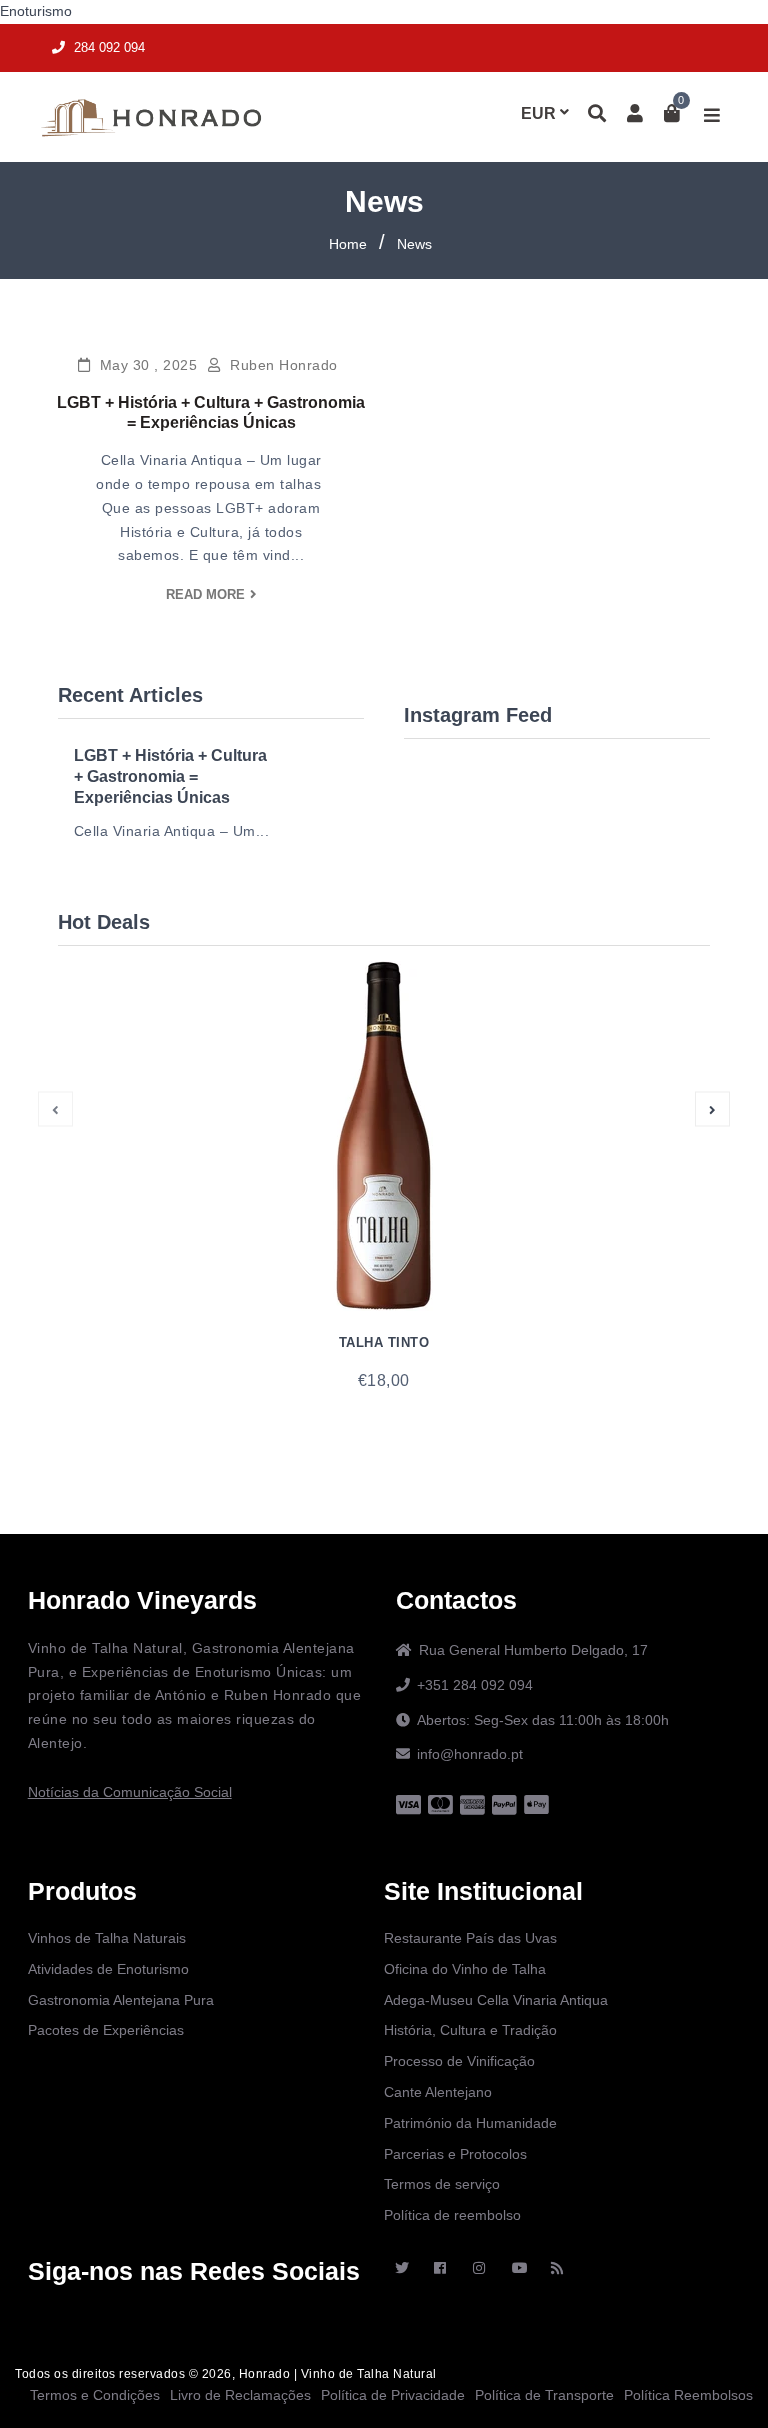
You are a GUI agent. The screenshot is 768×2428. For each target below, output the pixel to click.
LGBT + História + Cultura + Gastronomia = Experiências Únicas (170, 776)
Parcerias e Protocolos (455, 2154)
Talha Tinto (384, 1342)
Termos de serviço (442, 2184)
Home (348, 244)
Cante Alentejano (438, 2092)
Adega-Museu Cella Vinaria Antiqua (496, 2000)
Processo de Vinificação (459, 2061)
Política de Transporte (544, 2395)
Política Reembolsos (688, 2395)
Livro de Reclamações (240, 2395)
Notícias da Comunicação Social (130, 1792)
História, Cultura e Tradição (470, 2030)
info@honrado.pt (470, 1754)
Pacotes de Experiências (106, 2030)
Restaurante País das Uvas (470, 1938)
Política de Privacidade (393, 2395)
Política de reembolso (452, 2215)
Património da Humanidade (470, 2123)
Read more (205, 594)
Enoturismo (36, 11)
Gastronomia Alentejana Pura (121, 2000)
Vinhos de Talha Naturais (107, 1938)
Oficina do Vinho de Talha (465, 1969)
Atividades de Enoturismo (108, 1969)
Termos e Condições (95, 2395)
